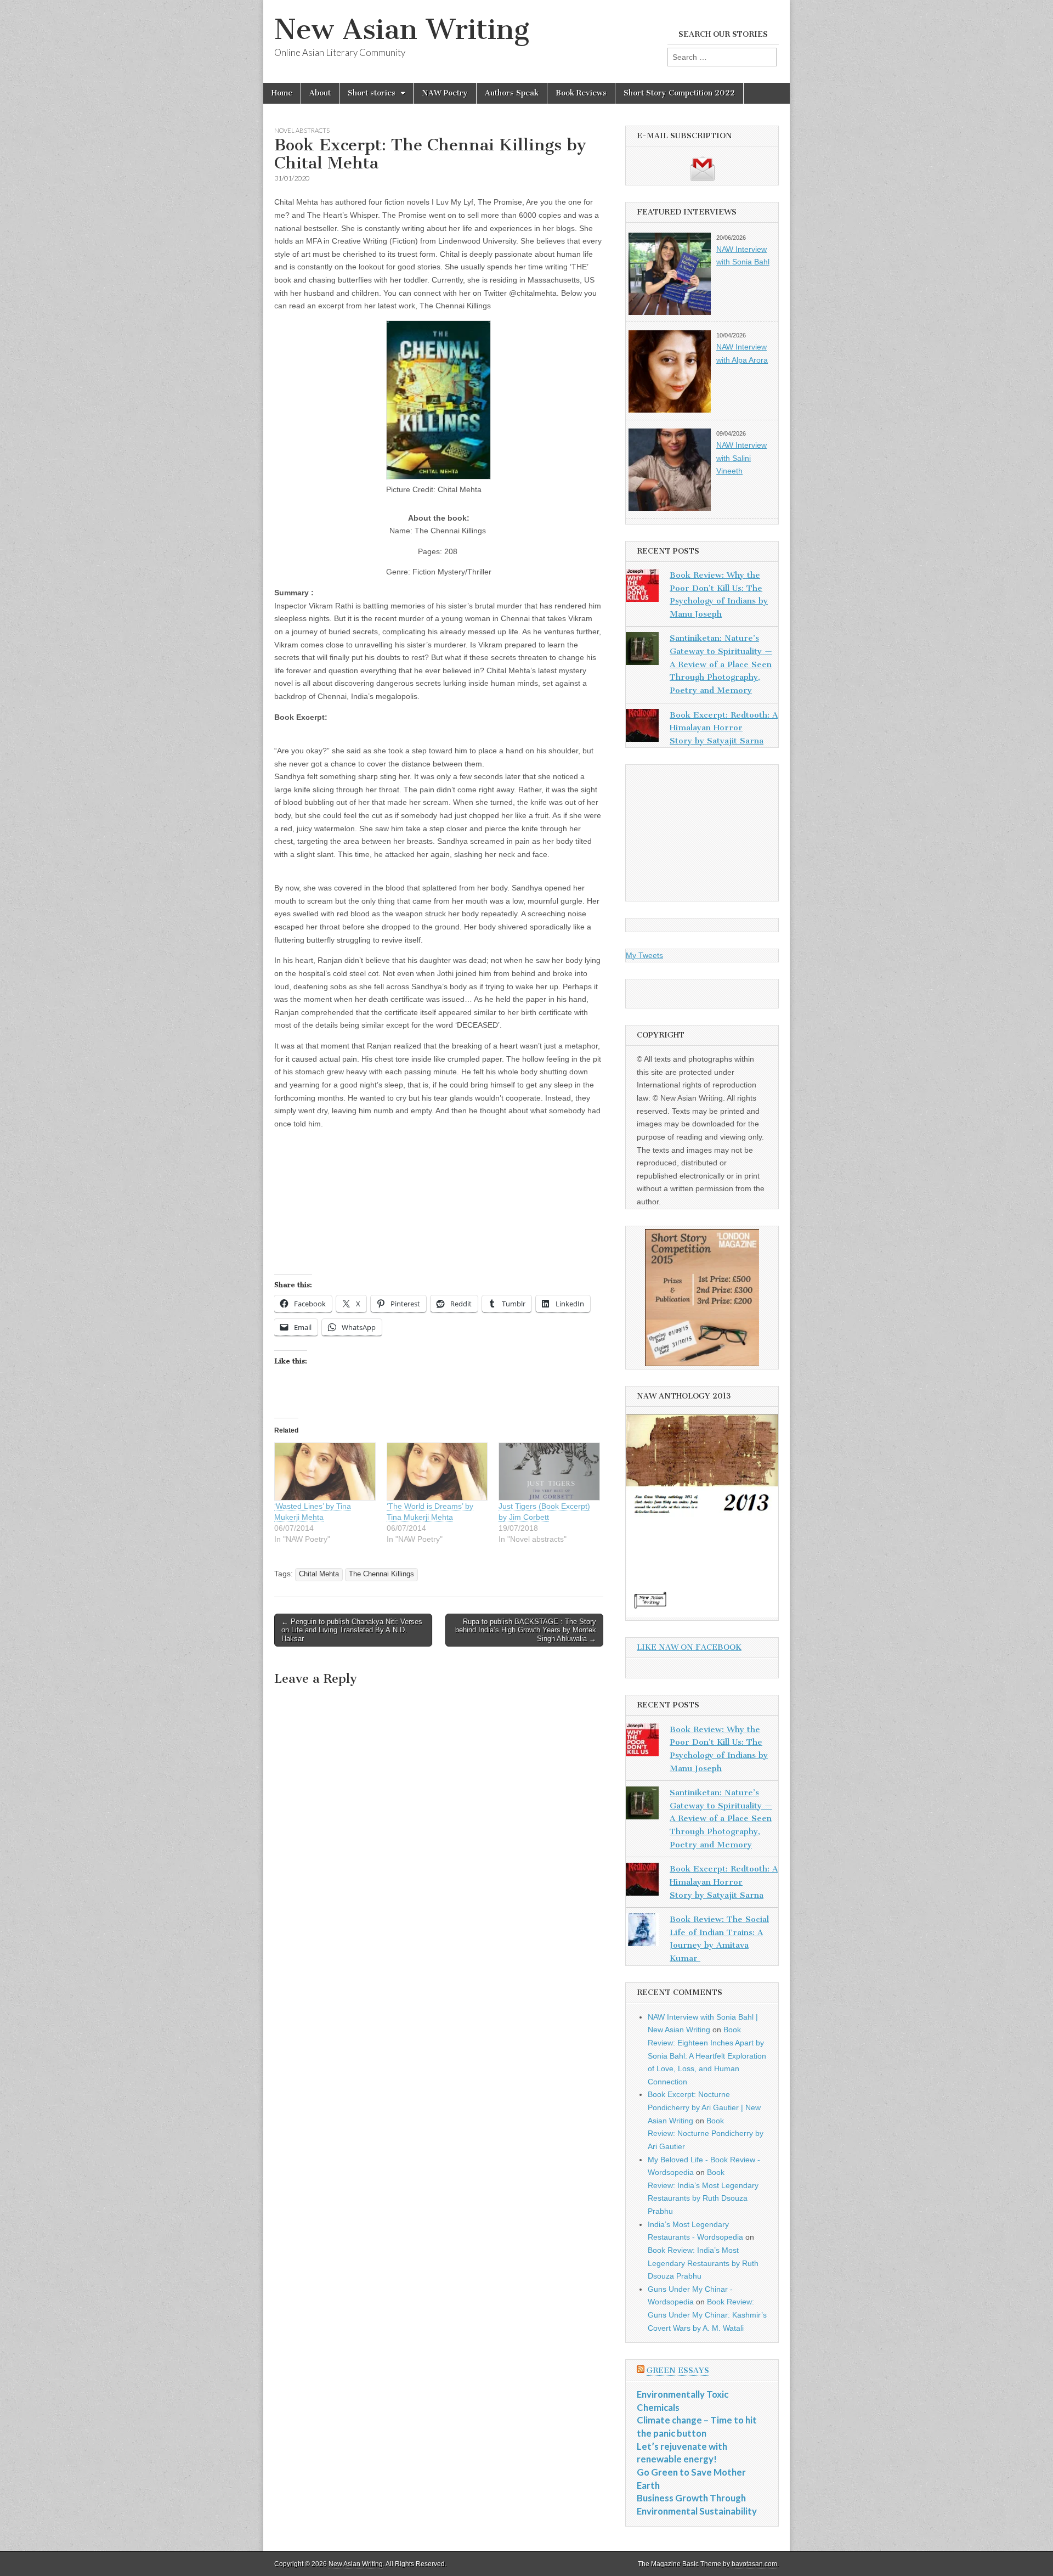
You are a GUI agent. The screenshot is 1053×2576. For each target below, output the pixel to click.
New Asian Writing (402, 29)
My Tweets (644, 955)
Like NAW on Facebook (689, 1647)
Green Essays (678, 2371)
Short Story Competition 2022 (679, 93)
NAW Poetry (445, 93)
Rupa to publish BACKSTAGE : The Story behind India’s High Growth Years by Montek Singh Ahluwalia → (526, 1630)
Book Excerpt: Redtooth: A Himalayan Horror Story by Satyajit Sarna (724, 728)
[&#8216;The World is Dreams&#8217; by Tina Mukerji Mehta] (437, 1472)
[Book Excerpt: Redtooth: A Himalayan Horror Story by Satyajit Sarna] (642, 728)
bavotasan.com (754, 2564)
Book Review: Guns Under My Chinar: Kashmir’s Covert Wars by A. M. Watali (707, 2315)
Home (282, 93)
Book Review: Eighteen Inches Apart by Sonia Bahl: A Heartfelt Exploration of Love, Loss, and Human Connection (707, 2056)
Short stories (372, 93)
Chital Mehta (319, 1574)
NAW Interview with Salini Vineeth (741, 458)
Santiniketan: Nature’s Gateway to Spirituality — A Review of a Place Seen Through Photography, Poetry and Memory (721, 664)
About (320, 93)
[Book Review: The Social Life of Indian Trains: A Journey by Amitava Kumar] (642, 1932)
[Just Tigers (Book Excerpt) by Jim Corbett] (549, 1472)
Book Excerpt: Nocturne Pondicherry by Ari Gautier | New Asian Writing (704, 2107)
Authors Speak (512, 93)
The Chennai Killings (381, 1574)
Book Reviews (581, 93)
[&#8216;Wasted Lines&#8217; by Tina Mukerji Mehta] (325, 1472)
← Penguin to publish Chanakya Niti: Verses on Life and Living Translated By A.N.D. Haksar (352, 1630)
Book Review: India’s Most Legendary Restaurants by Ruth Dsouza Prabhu (703, 2263)
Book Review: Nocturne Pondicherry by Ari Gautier (706, 2133)
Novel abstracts (302, 130)
